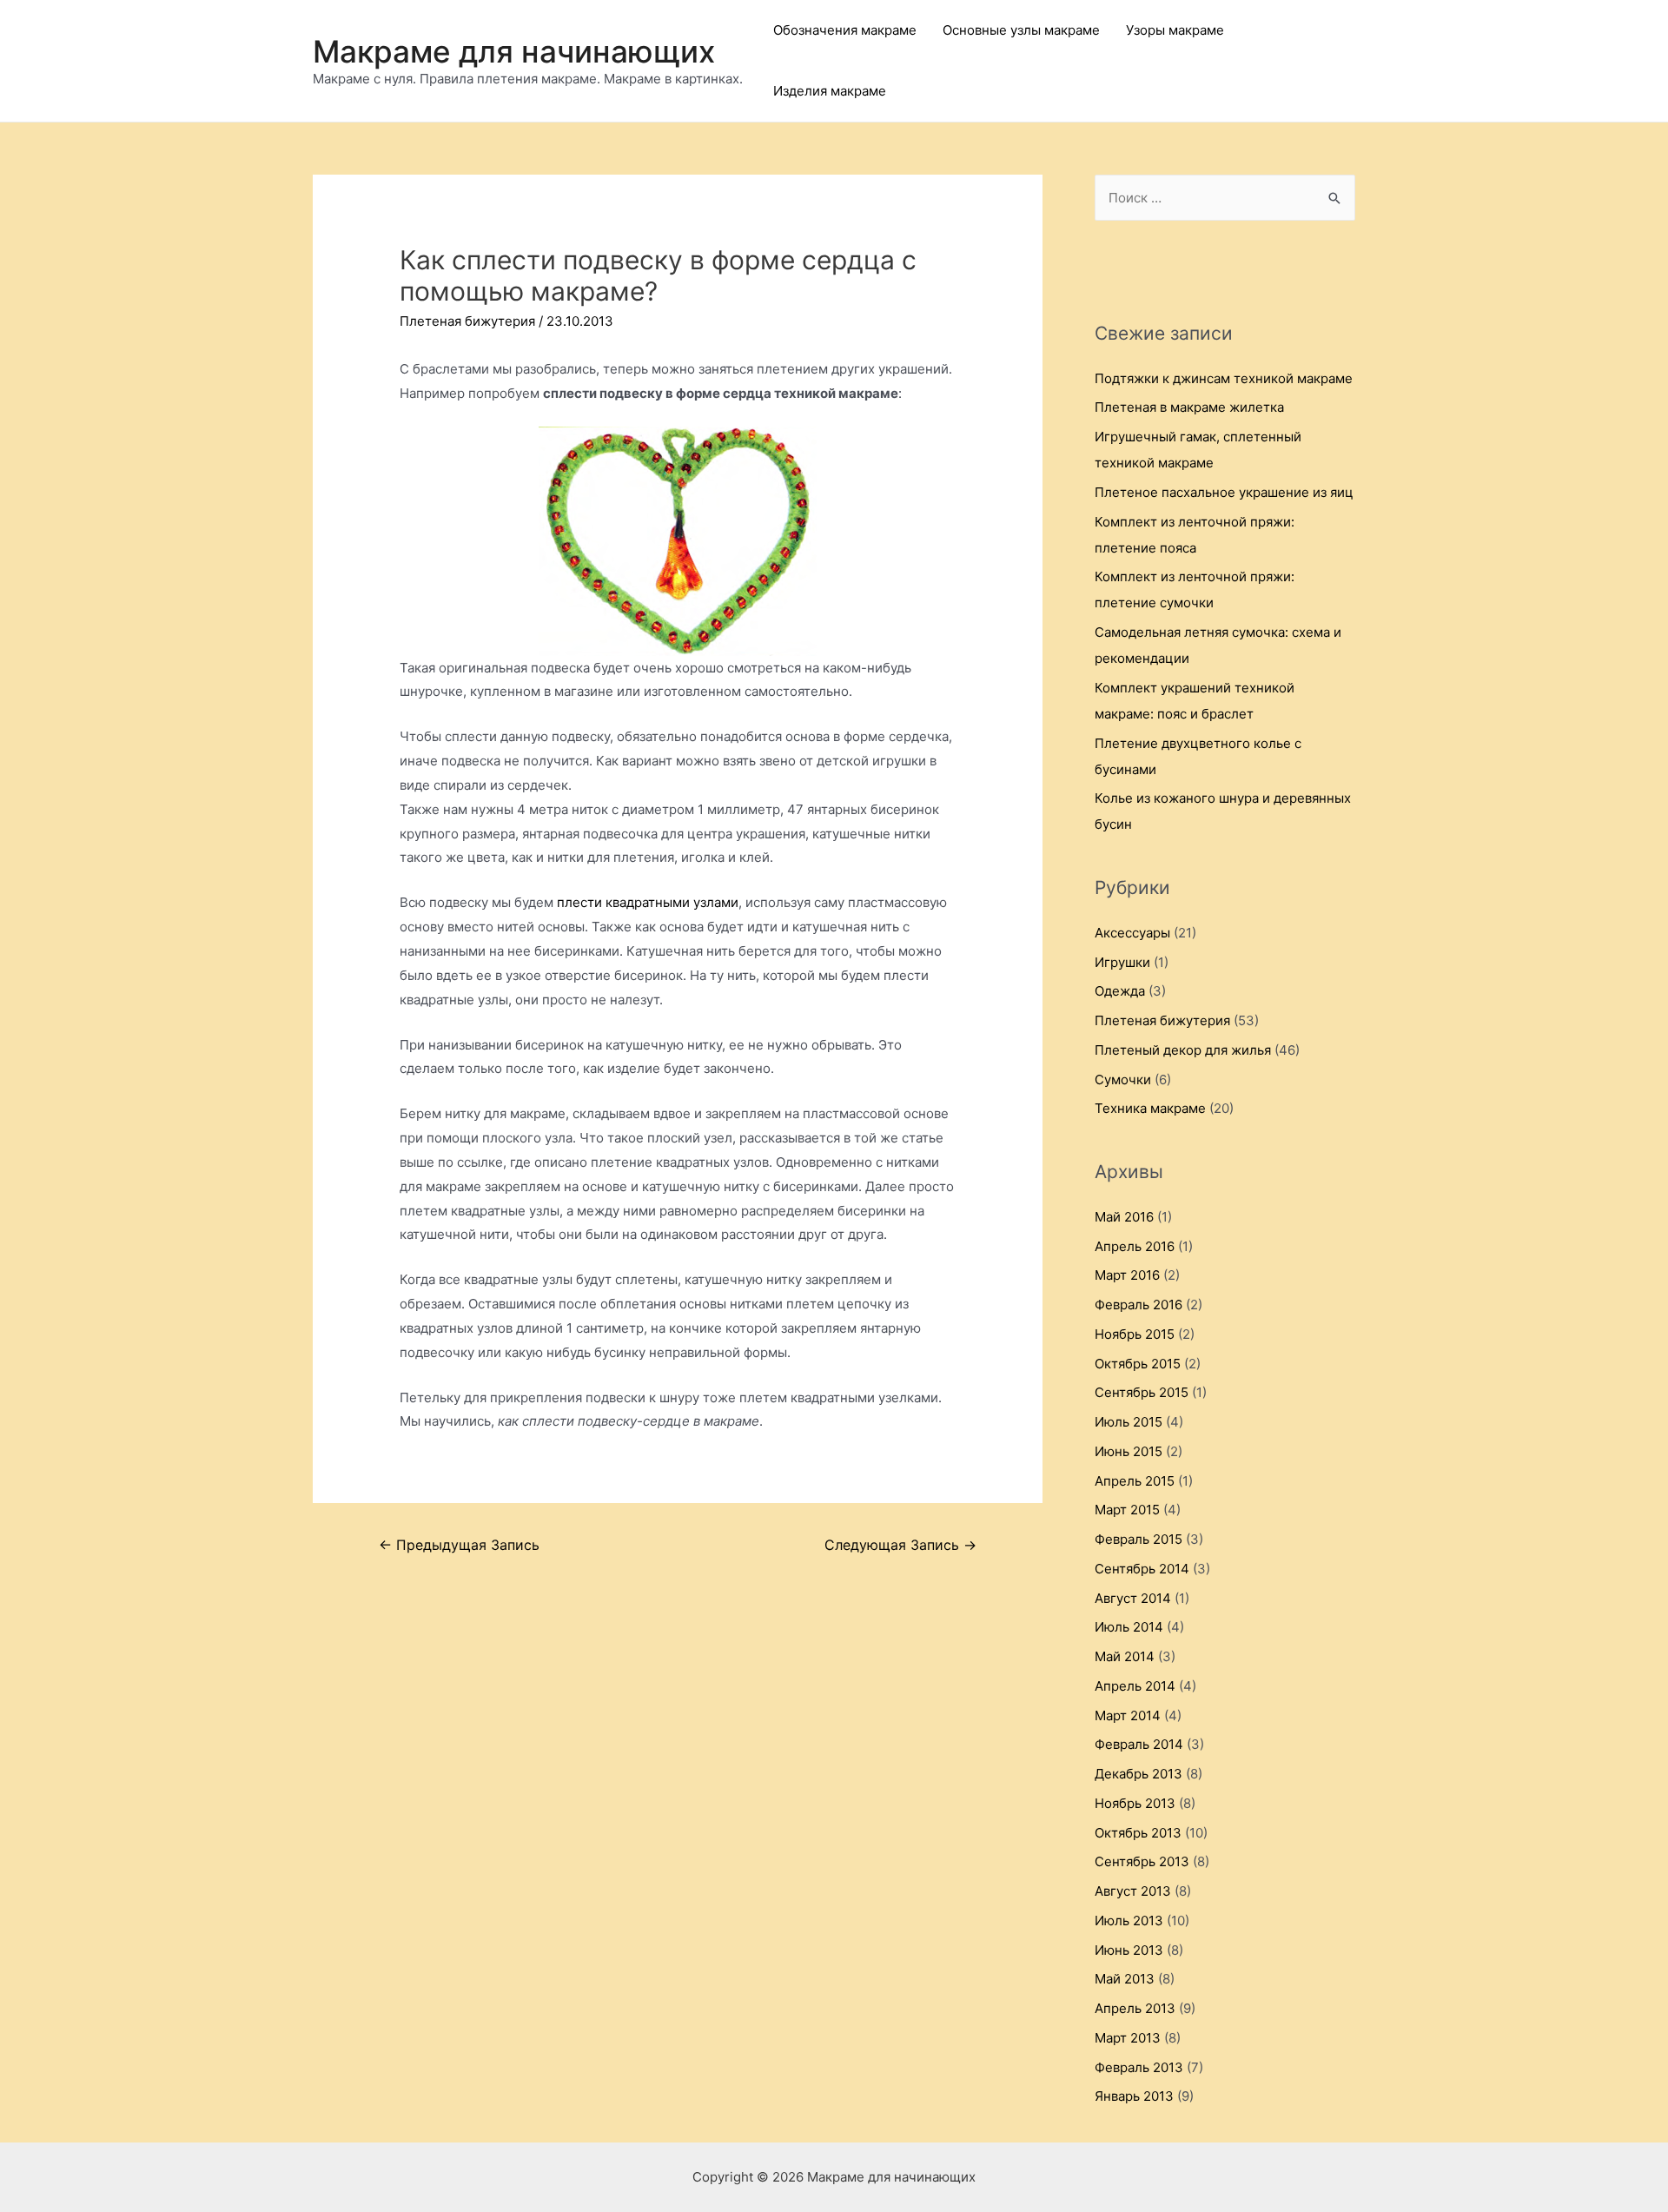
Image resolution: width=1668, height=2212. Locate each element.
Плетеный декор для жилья (1183, 1050)
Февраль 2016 (1138, 1305)
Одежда (1120, 991)
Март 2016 (1127, 1275)
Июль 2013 (1129, 1921)
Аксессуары (1132, 933)
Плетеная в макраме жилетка (1189, 407)
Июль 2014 (1129, 1627)
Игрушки (1122, 962)
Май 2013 (1125, 1979)
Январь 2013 (1134, 2096)
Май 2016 (1124, 1217)
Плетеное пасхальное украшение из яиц (1224, 492)
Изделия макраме (830, 91)
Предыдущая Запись (459, 1545)
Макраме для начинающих (514, 51)
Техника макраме (1150, 1108)
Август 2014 (1133, 1598)
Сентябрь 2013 (1142, 1861)
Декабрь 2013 (1138, 1774)
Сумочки (1123, 1080)
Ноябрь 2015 (1135, 1334)
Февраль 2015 (1138, 1539)
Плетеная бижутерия (467, 321)
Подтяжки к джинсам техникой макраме (1224, 378)
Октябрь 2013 (1138, 1833)
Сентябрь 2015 (1142, 1392)
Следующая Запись (900, 1545)
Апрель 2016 (1135, 1246)
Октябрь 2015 (1138, 1364)
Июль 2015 (1129, 1422)
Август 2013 (1133, 1891)
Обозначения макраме (845, 30)
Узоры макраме (1175, 30)
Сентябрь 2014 (1142, 1569)
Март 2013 (1128, 2038)
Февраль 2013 (1139, 2067)
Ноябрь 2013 (1135, 1803)
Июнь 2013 (1129, 1950)
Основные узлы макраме (1021, 30)
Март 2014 (1128, 1715)
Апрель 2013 (1135, 2008)
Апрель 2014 (1135, 1686)
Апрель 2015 (1135, 1481)
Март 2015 (1127, 1510)
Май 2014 (1125, 1656)
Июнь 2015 (1129, 1451)
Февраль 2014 (1139, 1744)
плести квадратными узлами (648, 902)
